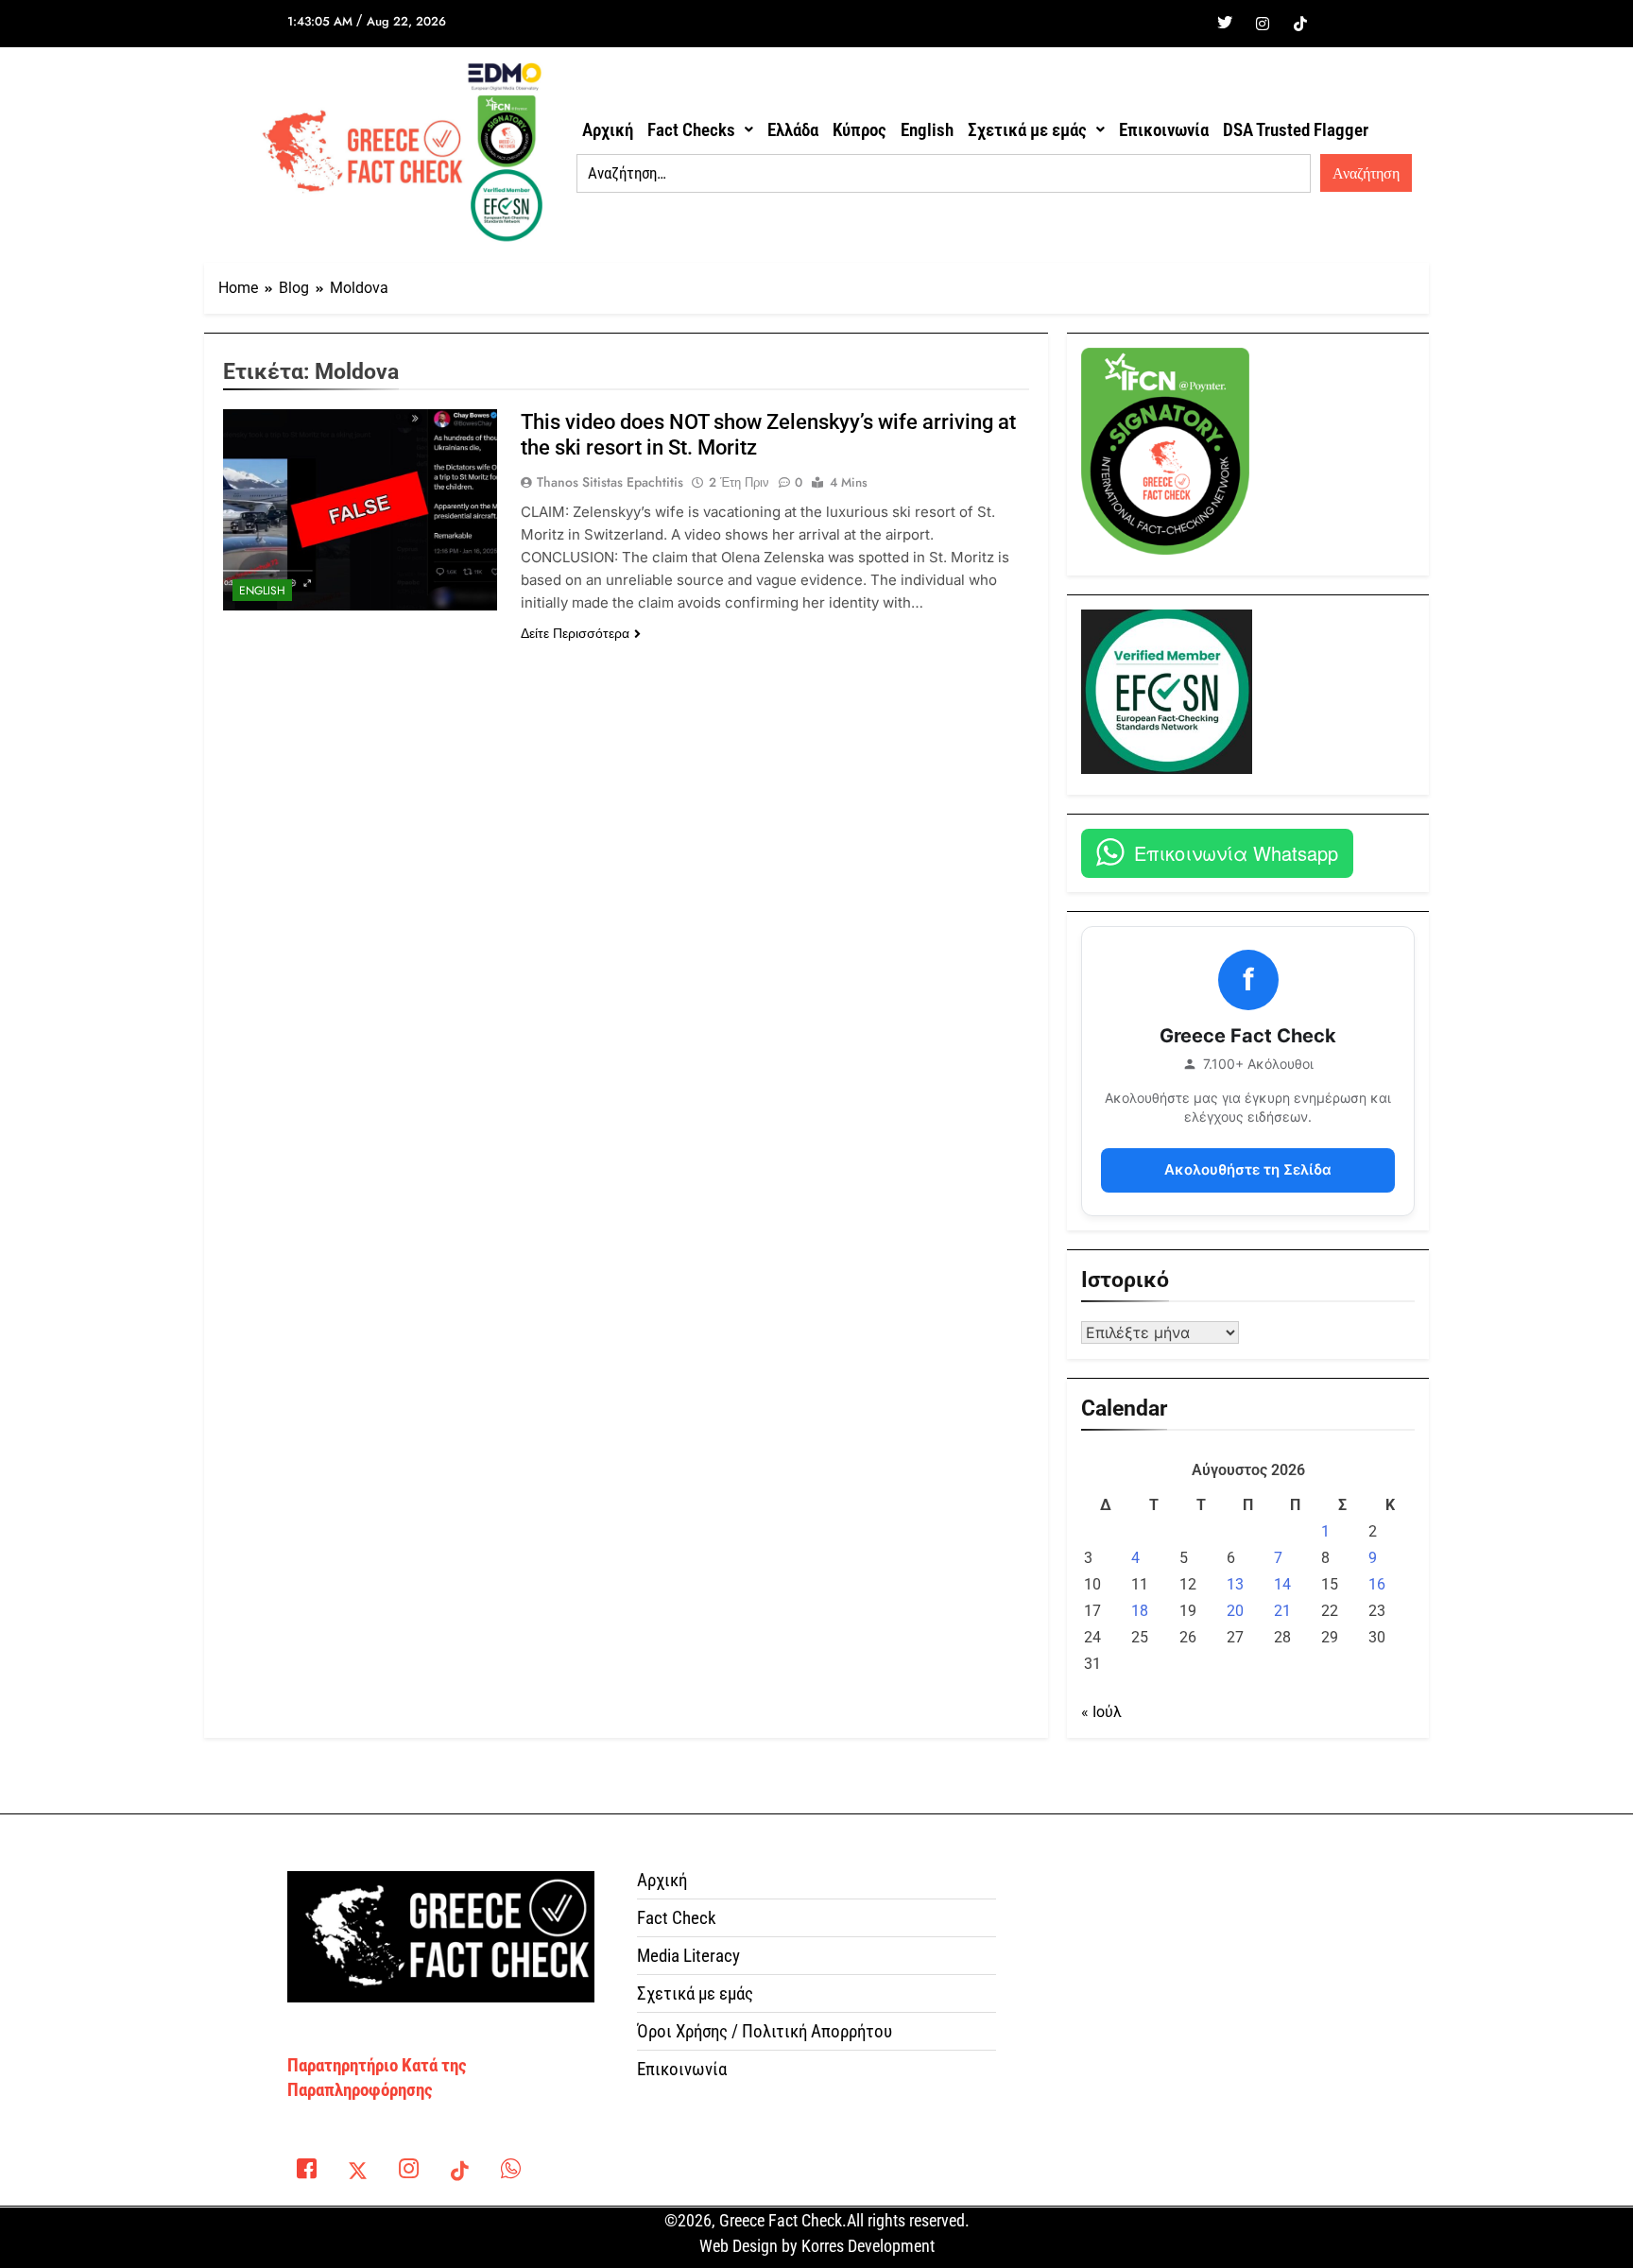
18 (1140, 1611)
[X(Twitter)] (357, 2173)
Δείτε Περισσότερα (575, 633)
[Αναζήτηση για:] (944, 174)
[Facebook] (1187, 24)
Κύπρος (859, 130)
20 (1235, 1611)
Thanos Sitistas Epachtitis (610, 482)
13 (1235, 1584)
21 (1282, 1611)
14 (1282, 1584)
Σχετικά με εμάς (1027, 130)
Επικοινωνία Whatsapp (1236, 853)
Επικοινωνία (1164, 130)
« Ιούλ (1101, 1712)
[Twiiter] (1225, 24)
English (927, 130)
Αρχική (608, 130)
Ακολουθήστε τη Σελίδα (1248, 1169)
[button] (700, 130)
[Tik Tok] (1300, 24)
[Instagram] (1263, 24)
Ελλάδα (793, 130)
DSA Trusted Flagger (1296, 130)
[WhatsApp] (510, 2173)
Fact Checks (691, 130)
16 (1377, 1584)
